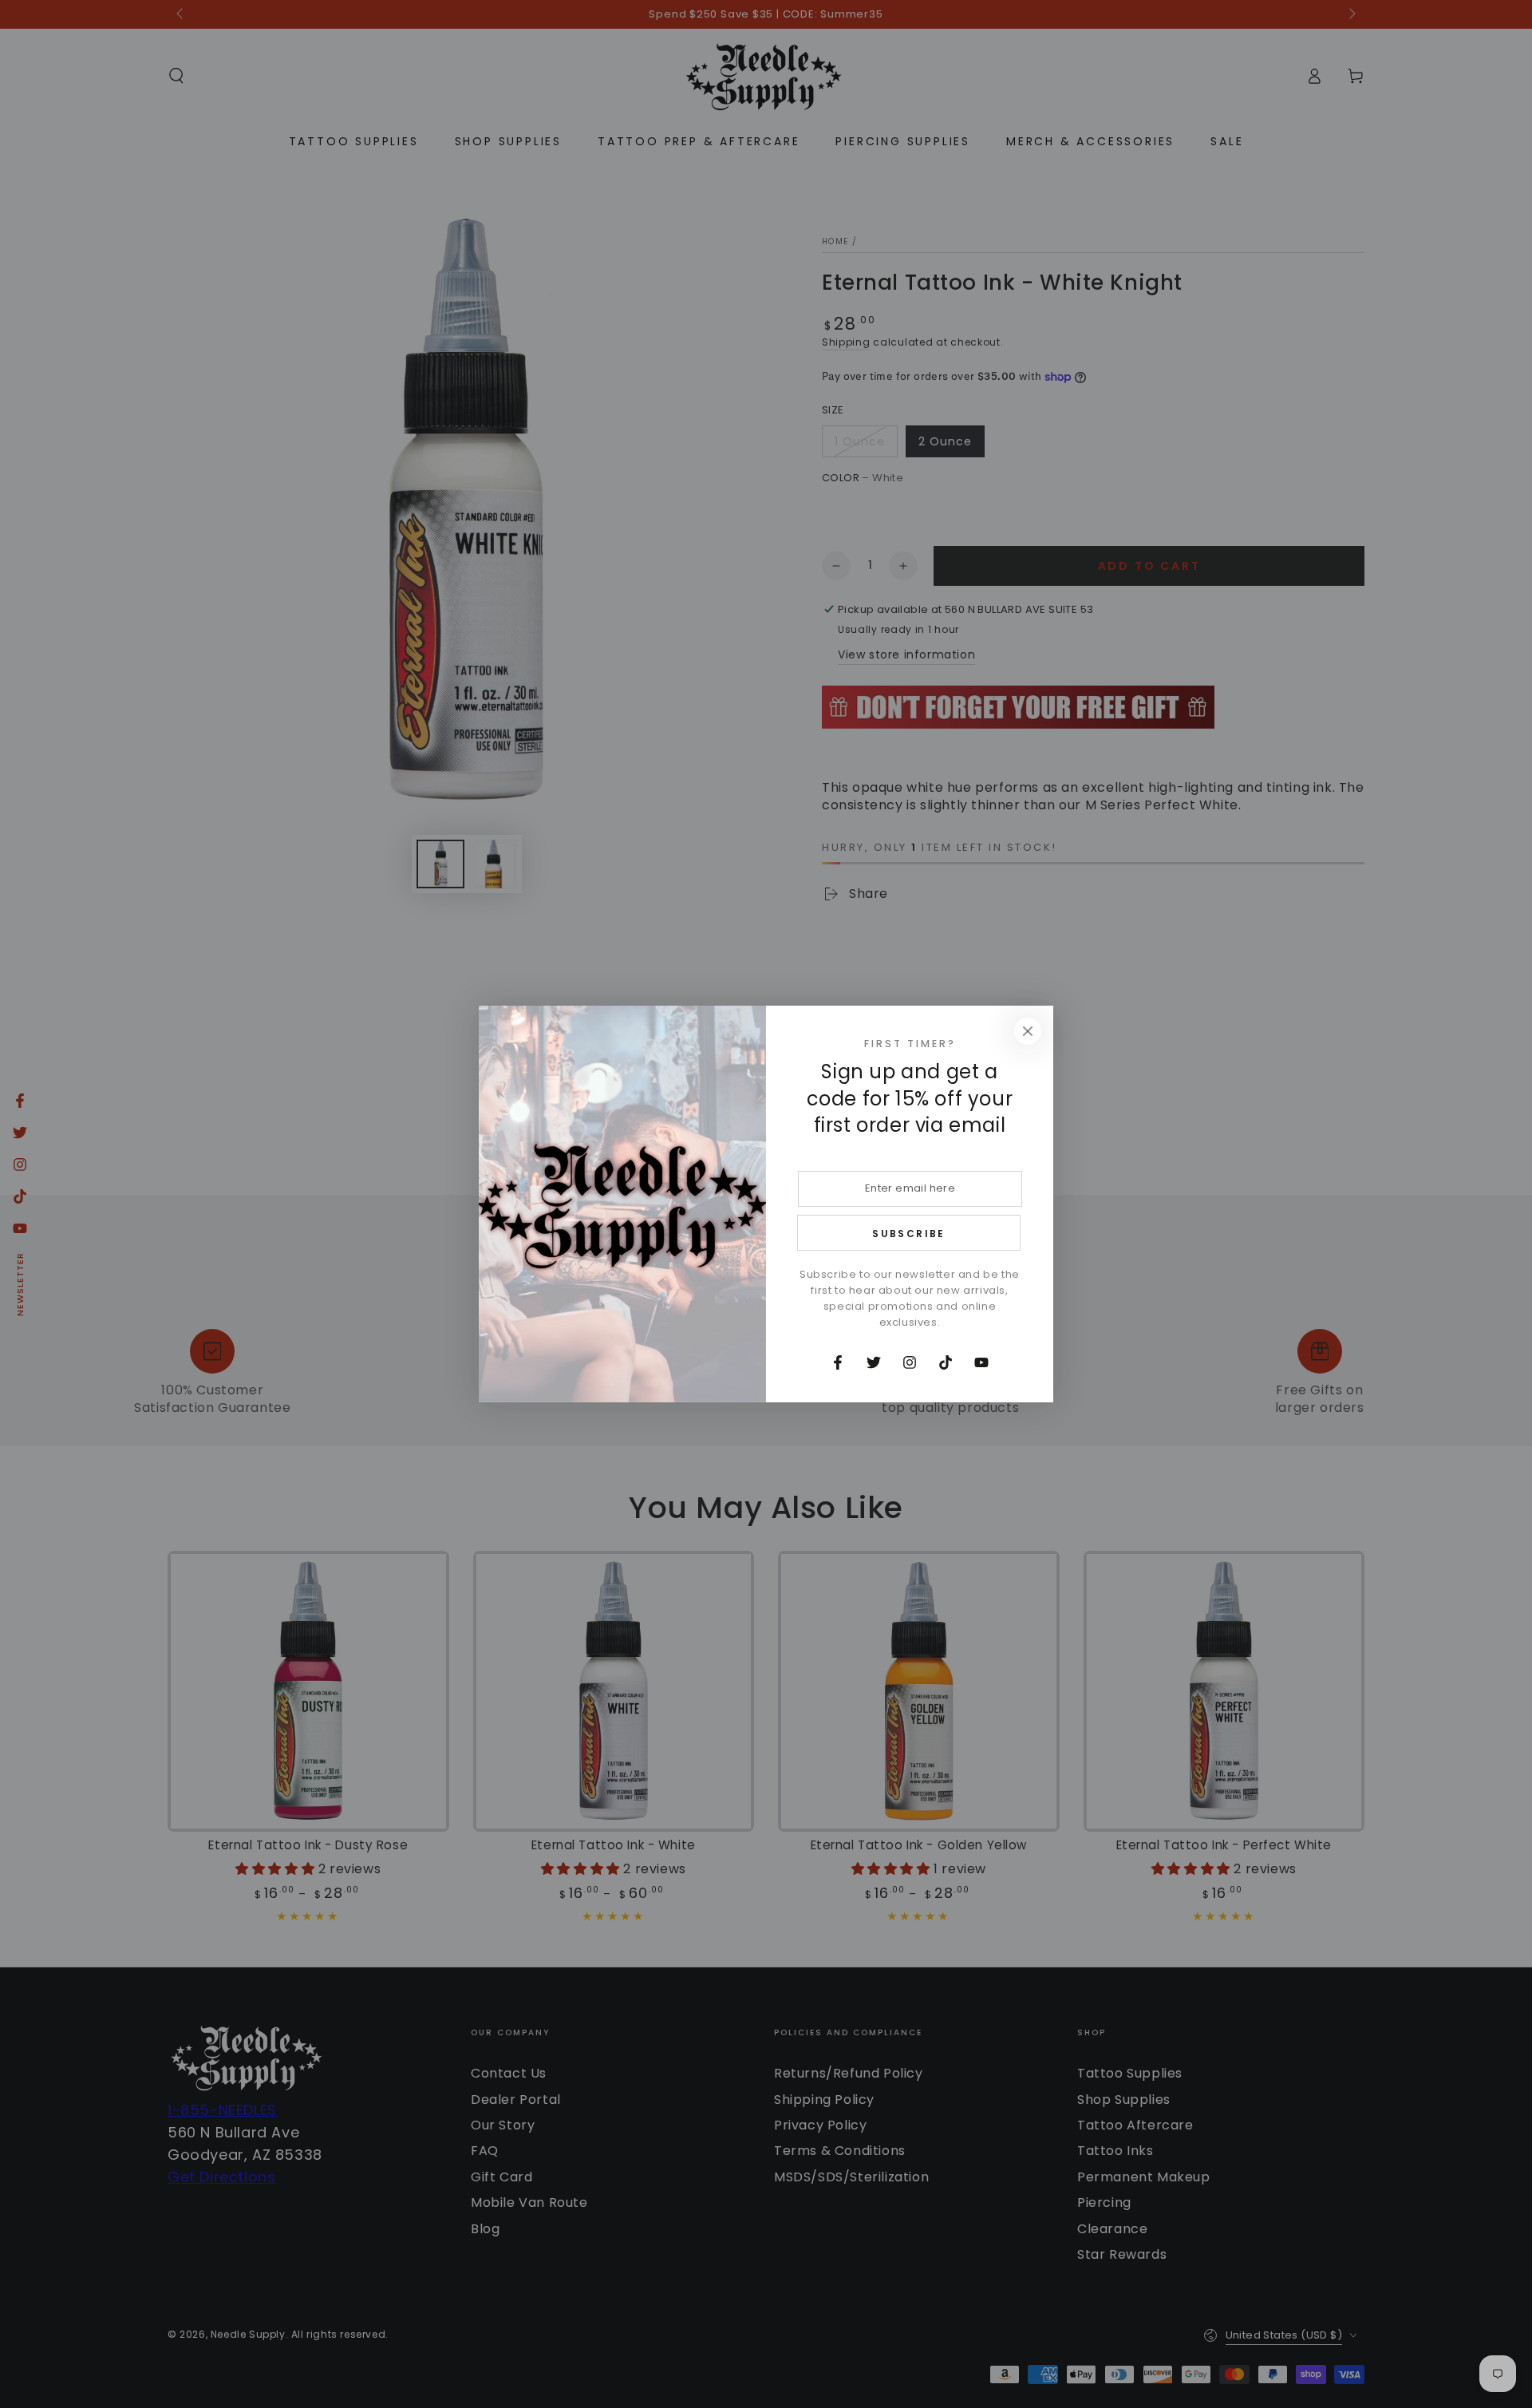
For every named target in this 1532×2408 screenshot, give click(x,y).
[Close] (1028, 1031)
